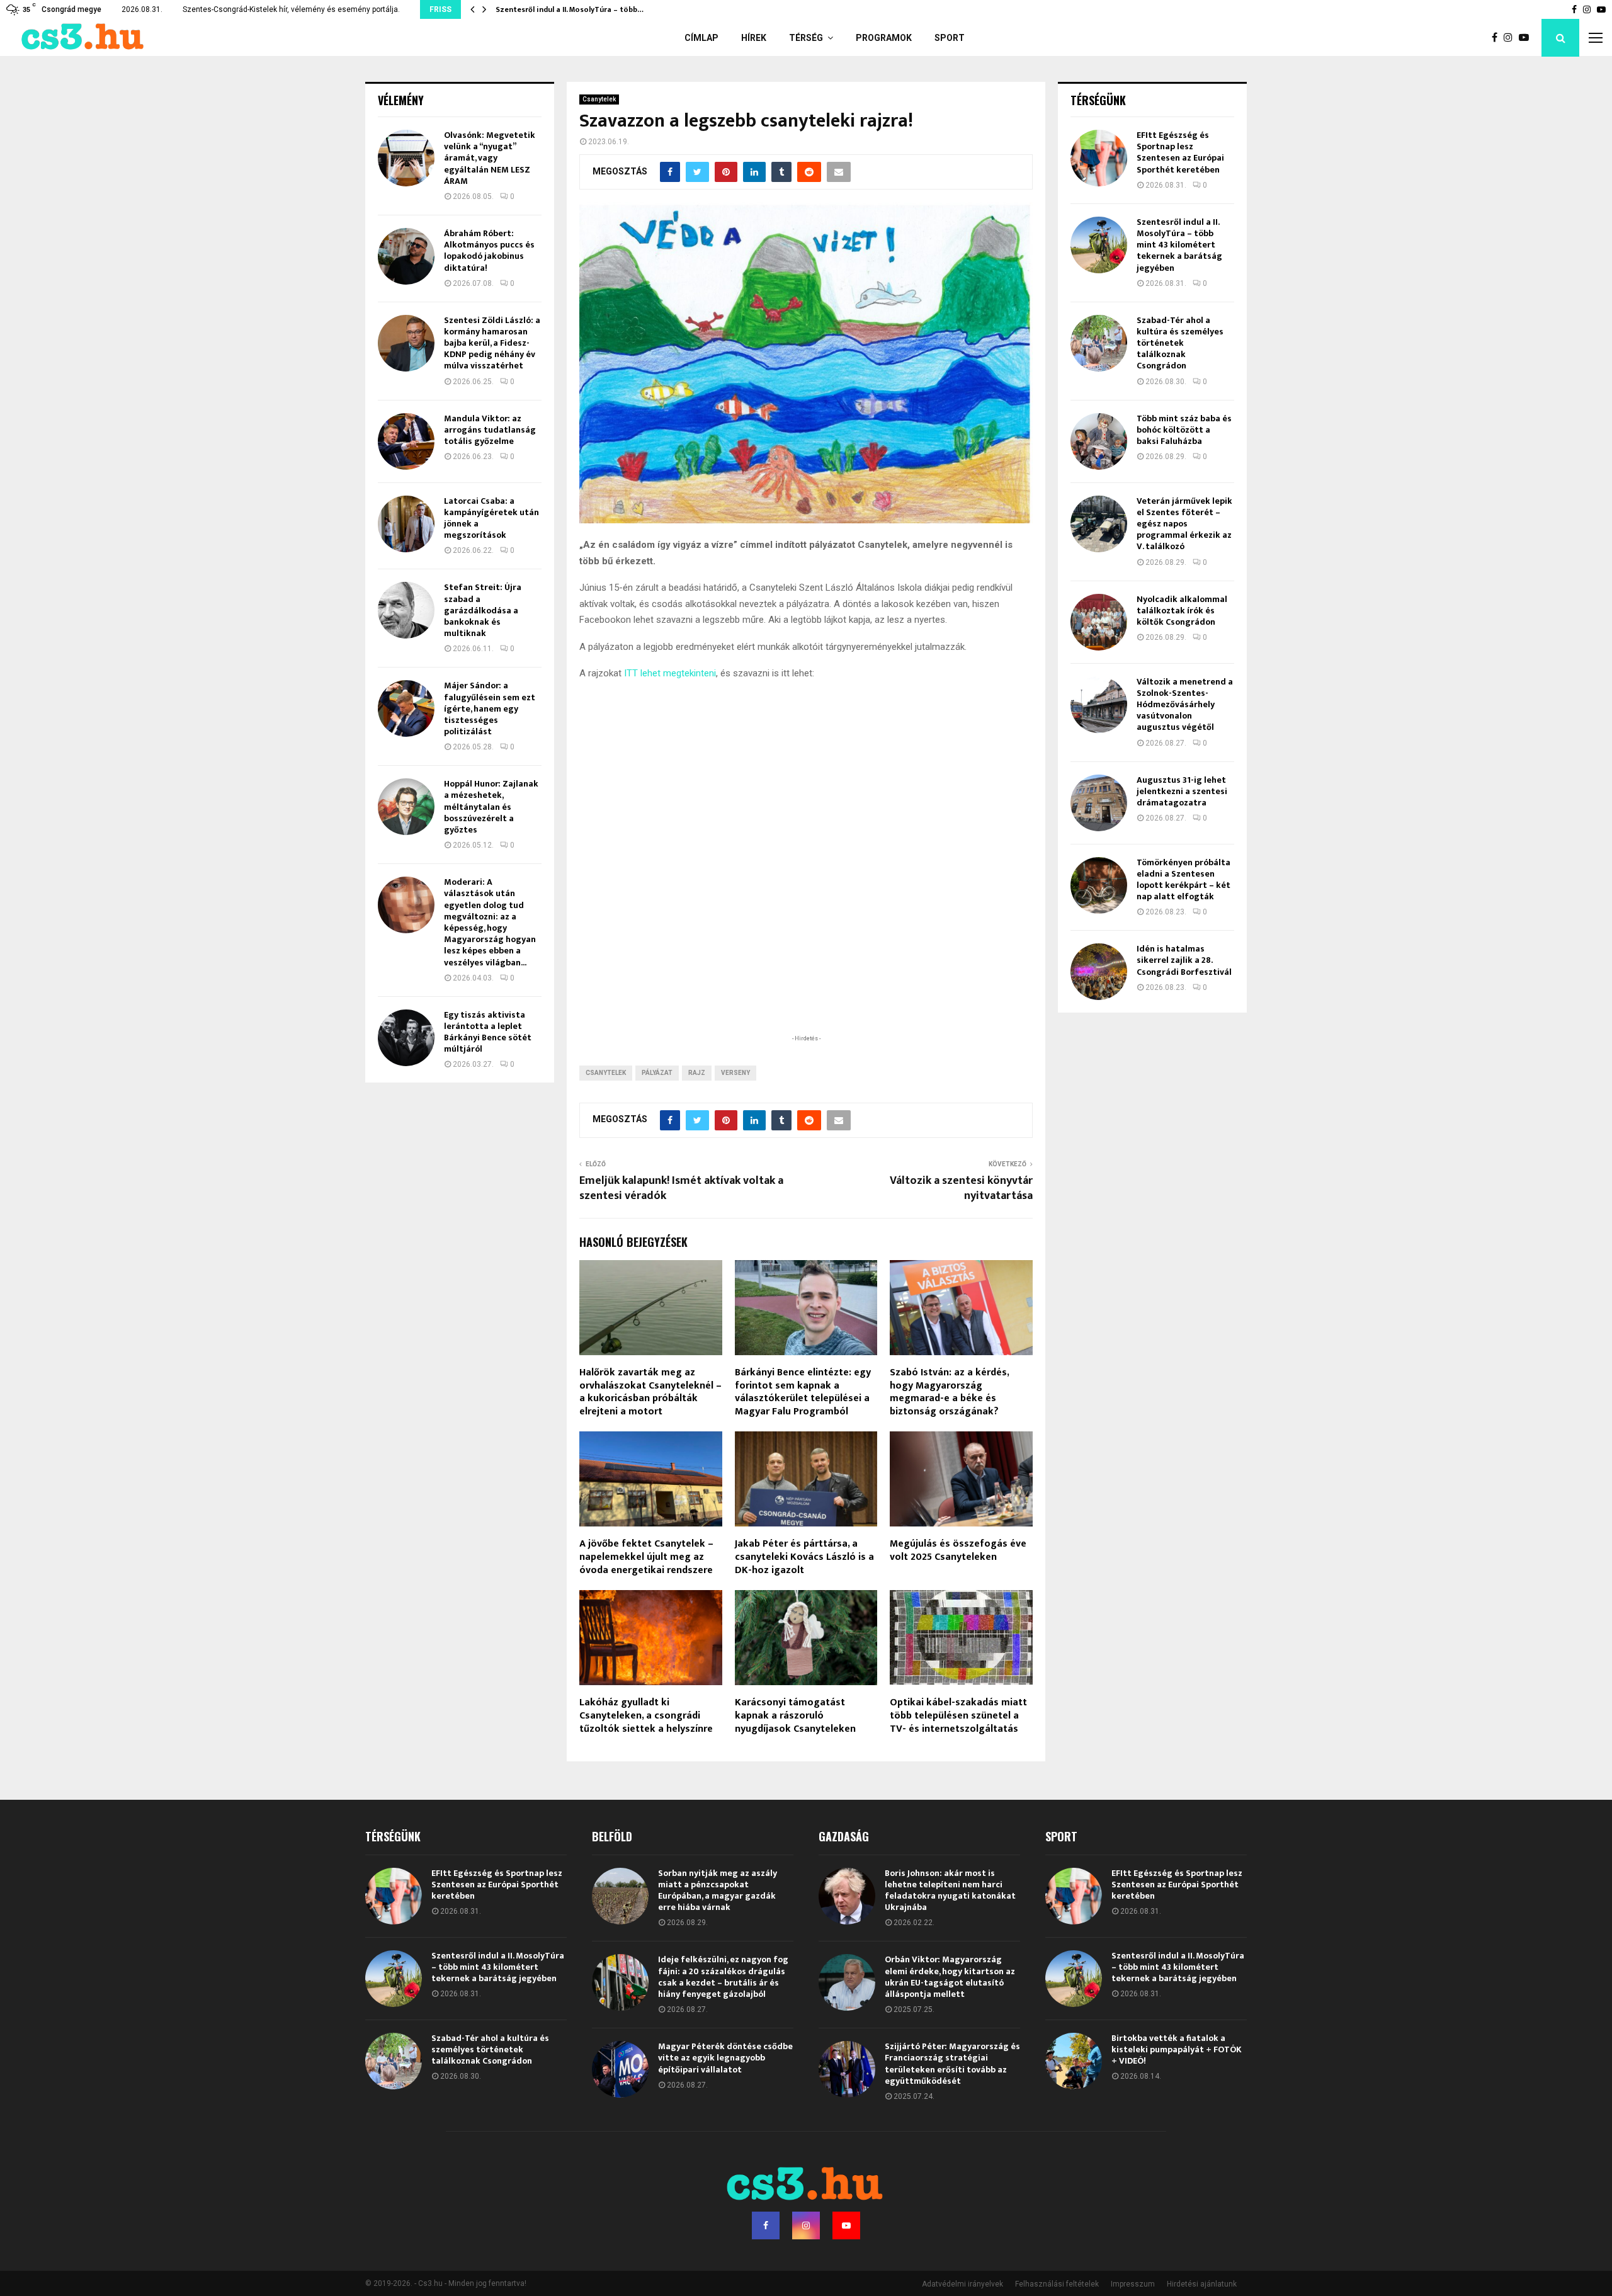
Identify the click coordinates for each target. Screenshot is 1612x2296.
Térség (806, 38)
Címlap (701, 38)
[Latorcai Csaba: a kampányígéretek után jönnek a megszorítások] (406, 524)
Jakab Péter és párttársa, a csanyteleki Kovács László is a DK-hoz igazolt (804, 1557)
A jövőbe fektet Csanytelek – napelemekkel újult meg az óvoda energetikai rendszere (646, 1557)
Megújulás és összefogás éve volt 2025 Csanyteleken (958, 1550)
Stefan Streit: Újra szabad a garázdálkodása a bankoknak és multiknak (483, 610)
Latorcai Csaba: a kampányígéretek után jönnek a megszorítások (491, 518)
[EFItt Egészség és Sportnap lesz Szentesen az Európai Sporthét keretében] (1099, 158)
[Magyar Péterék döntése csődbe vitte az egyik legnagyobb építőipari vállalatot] (620, 2069)
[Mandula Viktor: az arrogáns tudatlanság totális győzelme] (406, 441)
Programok (884, 38)
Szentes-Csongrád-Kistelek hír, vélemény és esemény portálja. (291, 9)
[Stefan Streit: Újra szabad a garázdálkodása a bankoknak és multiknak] (406, 610)
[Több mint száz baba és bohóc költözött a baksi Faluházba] (1099, 441)
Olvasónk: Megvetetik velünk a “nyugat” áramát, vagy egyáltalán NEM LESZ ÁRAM (490, 158)
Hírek (754, 38)
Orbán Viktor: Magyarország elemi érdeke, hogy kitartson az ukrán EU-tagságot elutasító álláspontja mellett (950, 1977)
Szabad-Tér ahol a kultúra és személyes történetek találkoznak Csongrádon (1180, 343)
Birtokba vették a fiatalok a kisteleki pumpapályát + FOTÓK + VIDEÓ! (1177, 2049)
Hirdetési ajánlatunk (1202, 2284)
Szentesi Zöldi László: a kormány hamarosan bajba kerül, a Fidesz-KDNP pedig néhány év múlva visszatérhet (492, 343)
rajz (697, 1073)
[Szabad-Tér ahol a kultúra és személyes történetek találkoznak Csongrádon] (1099, 343)
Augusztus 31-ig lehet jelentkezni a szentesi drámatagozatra (1182, 791)
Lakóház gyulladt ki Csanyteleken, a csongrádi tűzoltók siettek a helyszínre (646, 1716)
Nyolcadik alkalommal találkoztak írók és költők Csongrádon (1182, 611)
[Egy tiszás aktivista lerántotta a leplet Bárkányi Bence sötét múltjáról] (406, 1038)
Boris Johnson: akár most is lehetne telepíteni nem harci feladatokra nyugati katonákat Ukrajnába (950, 1890)
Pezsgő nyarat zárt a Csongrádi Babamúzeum (579, 9)
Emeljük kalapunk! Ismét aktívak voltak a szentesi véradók (681, 1188)
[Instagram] (1511, 38)
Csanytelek (599, 99)
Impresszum (1133, 2284)
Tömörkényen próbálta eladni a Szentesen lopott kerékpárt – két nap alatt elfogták (1183, 880)
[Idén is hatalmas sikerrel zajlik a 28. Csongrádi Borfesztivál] (1099, 972)
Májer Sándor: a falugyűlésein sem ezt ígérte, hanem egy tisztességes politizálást (490, 708)
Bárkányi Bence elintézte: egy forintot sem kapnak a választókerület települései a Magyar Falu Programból (803, 1392)
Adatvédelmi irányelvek (962, 2284)
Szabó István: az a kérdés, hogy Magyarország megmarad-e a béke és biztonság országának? (949, 1392)
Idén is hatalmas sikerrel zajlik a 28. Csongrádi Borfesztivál (1184, 960)
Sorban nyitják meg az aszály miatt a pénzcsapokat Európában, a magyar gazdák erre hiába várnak (718, 1890)
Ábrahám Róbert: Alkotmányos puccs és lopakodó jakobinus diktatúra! (489, 251)
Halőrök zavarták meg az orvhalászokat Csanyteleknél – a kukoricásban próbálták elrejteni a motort (650, 1392)
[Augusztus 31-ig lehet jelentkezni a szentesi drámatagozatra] (1099, 803)
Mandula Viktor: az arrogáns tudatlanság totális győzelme (490, 430)
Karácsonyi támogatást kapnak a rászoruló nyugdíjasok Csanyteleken (795, 1716)
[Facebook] (1498, 38)
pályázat (657, 1073)
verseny (735, 1073)
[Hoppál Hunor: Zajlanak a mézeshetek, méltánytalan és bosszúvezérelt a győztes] (406, 807)
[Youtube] (1527, 38)
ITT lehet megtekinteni (670, 673)
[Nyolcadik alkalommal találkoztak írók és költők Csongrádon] (1099, 622)
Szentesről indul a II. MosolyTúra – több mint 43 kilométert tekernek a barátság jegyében (1179, 245)
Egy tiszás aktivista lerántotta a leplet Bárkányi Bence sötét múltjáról (488, 1032)
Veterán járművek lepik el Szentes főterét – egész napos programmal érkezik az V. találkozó (1184, 524)
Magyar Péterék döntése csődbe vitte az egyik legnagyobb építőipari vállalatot (725, 2058)
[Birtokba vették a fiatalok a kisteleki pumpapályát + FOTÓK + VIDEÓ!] (1074, 2061)
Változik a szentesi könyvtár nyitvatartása (961, 1188)
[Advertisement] (806, 950)
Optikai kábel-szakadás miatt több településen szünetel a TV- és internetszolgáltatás (958, 1716)
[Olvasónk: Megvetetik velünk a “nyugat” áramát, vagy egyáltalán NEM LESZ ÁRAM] (406, 158)
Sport (950, 38)
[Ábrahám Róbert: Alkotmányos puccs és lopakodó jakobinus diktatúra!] (406, 256)
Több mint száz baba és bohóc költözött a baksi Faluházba (1184, 430)
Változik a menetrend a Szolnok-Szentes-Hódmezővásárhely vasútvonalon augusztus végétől (1185, 705)
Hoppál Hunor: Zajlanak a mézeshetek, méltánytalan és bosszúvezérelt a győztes (491, 807)
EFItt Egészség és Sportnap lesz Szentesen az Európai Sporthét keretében (1180, 152)
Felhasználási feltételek (1057, 2284)
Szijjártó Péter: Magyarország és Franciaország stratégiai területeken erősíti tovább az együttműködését (952, 2064)
